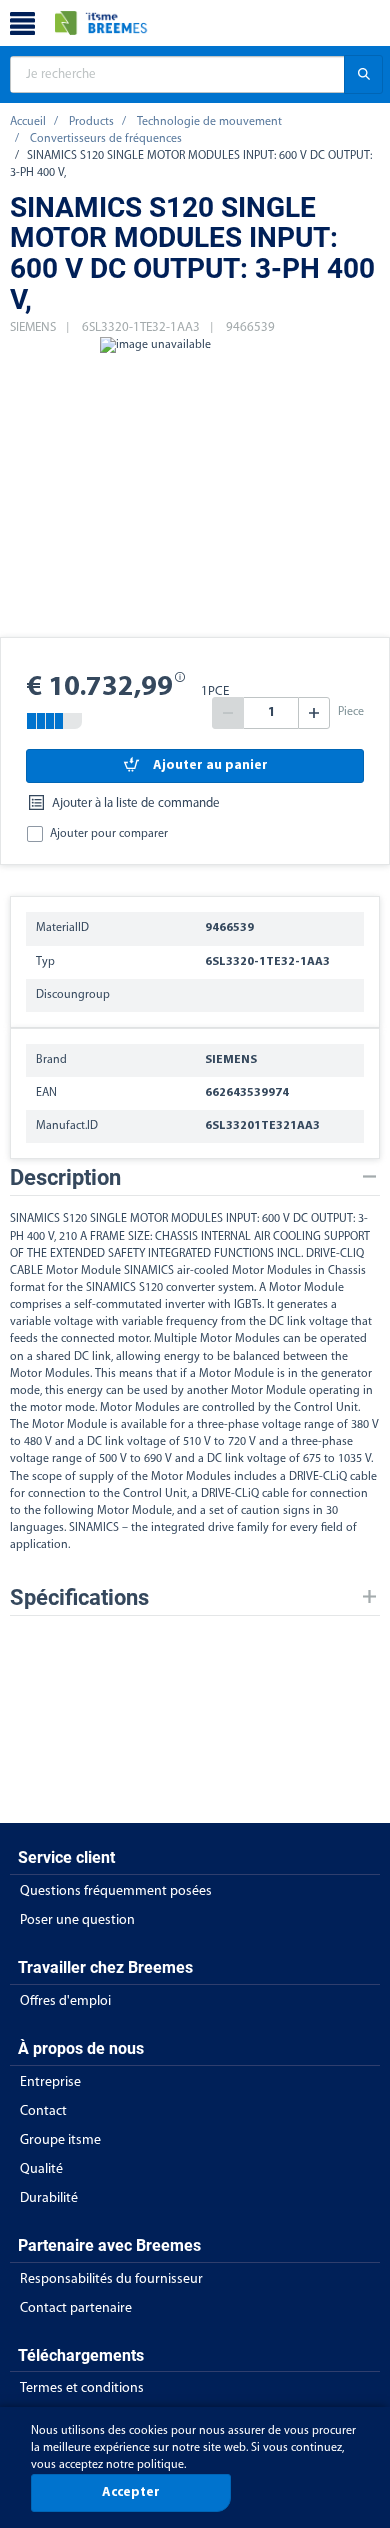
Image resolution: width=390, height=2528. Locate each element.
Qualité (41, 2169)
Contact (43, 2111)
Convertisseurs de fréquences (106, 139)
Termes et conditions (82, 2388)
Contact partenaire (76, 2308)
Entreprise (50, 2082)
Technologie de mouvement (209, 122)
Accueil (28, 122)
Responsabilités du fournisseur (111, 2279)
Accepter (131, 2492)
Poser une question (77, 1920)
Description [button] (65, 1177)
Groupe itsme (60, 2140)
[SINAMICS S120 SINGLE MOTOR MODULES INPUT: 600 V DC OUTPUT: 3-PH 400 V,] (155, 487)
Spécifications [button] (79, 1597)
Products (91, 122)
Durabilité (49, 2198)
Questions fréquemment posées (116, 1891)
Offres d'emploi (65, 2001)
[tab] (195, 1177)
